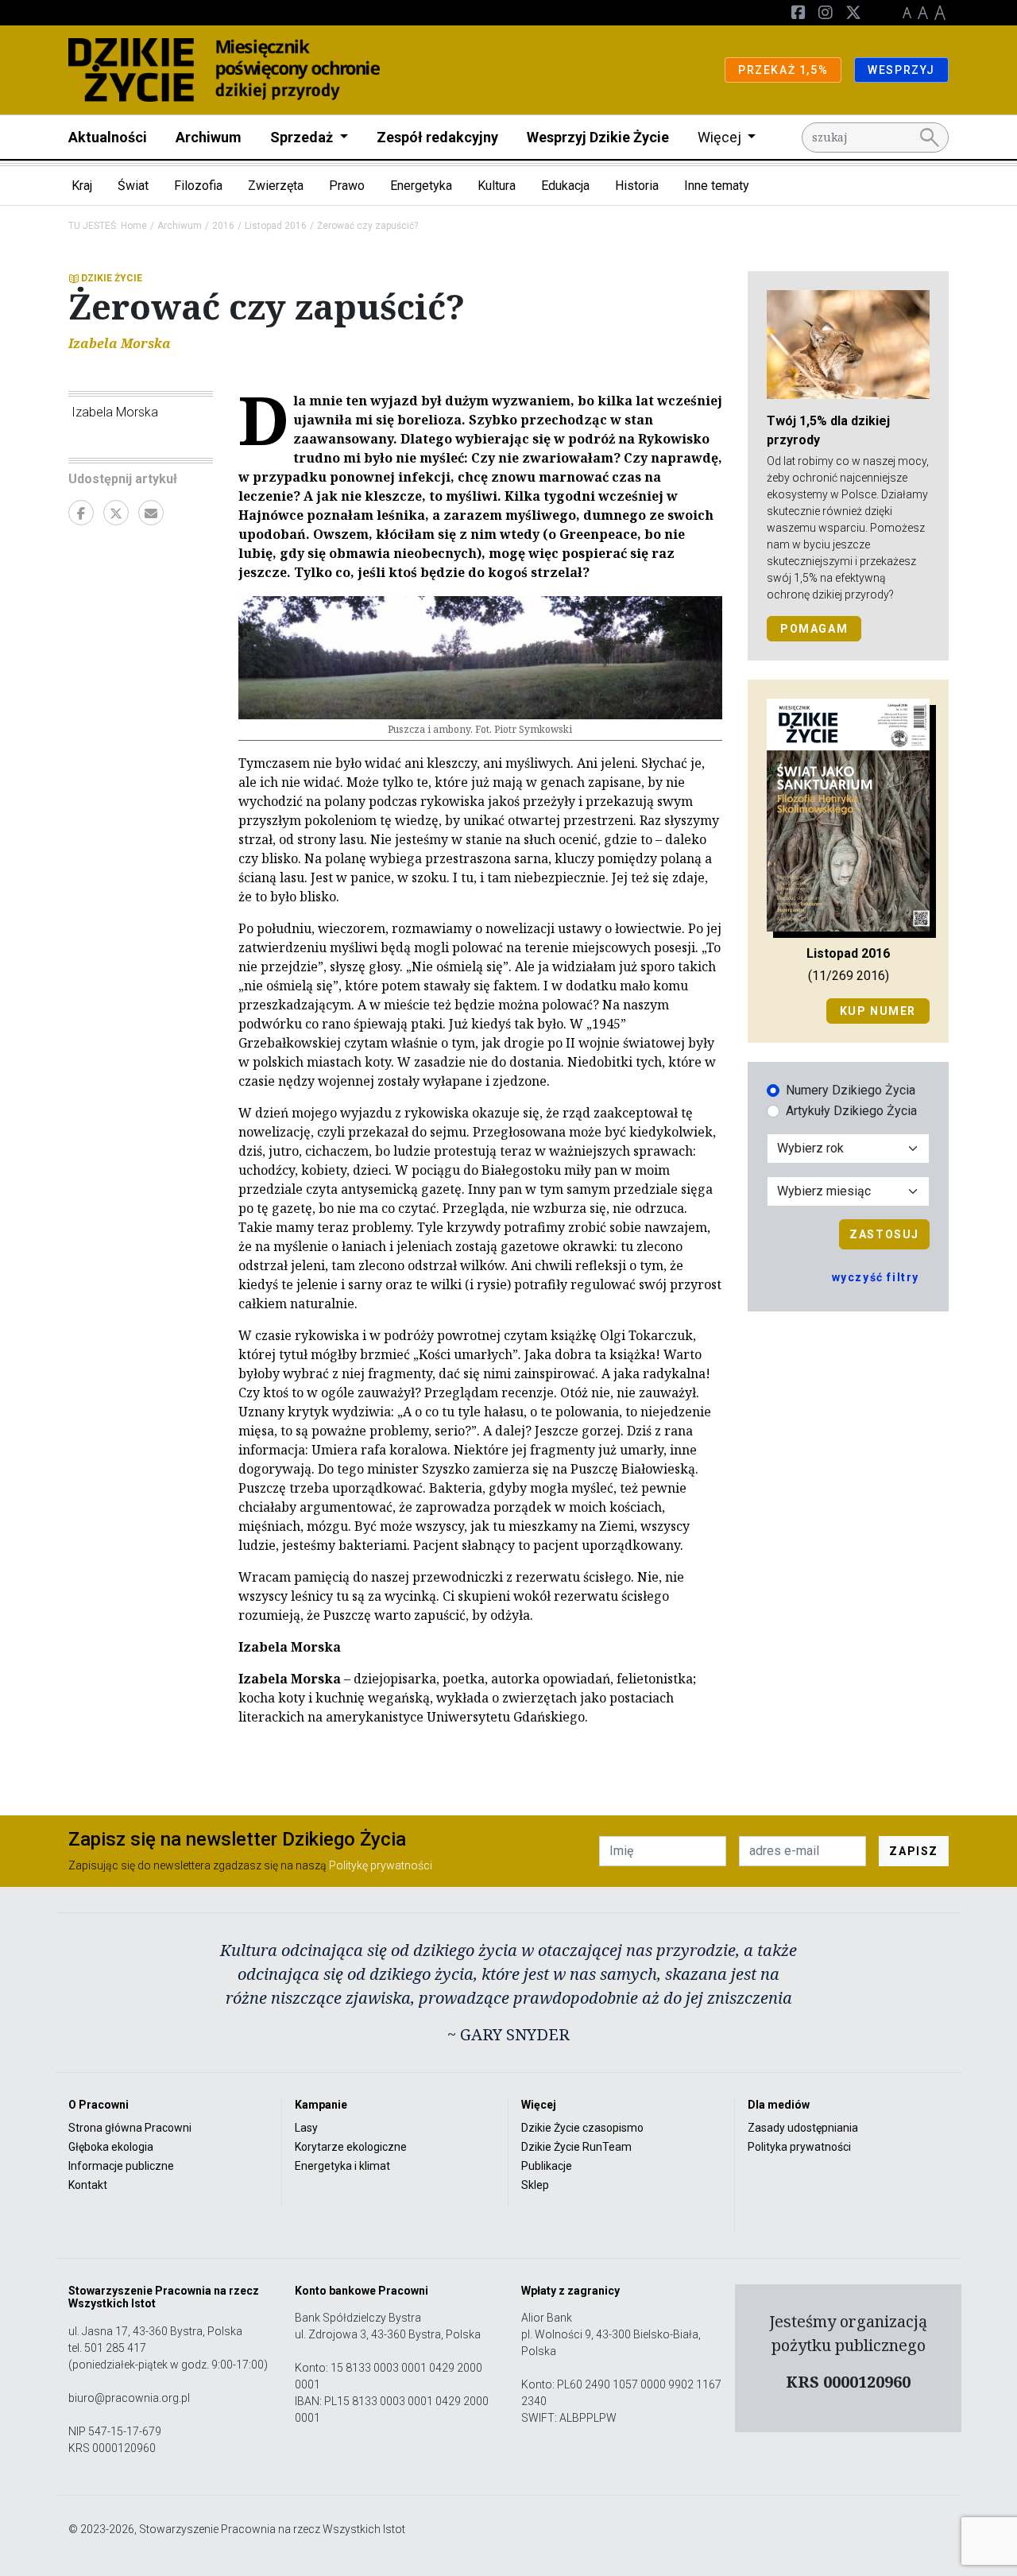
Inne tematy (717, 186)
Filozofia (198, 186)
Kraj (82, 186)
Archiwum (209, 137)
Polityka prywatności (799, 2147)
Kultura (497, 186)
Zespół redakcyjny (437, 137)
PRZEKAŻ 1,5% (783, 70)
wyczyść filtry (876, 1277)
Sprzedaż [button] (303, 137)
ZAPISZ (914, 1851)
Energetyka (421, 186)
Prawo (347, 186)
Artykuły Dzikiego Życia (851, 1111)
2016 (223, 226)
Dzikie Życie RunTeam (576, 2147)
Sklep (535, 2185)
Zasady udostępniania (803, 2128)
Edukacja (565, 186)
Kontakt (88, 2185)
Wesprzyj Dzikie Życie (598, 137)
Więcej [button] (721, 137)
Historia (637, 186)
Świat (133, 186)
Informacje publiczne (121, 2166)
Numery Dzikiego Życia (851, 1090)
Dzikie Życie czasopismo (582, 2128)
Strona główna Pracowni (130, 2128)
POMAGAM (814, 629)
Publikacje (547, 2166)
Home (134, 226)
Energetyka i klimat (342, 2166)
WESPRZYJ (901, 70)
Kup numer (878, 1011)
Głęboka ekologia (111, 2147)
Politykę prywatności (381, 1865)
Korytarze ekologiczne (351, 2147)
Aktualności (108, 137)
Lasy (306, 2128)
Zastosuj (884, 1234)
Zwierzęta (276, 186)
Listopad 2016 (276, 226)
